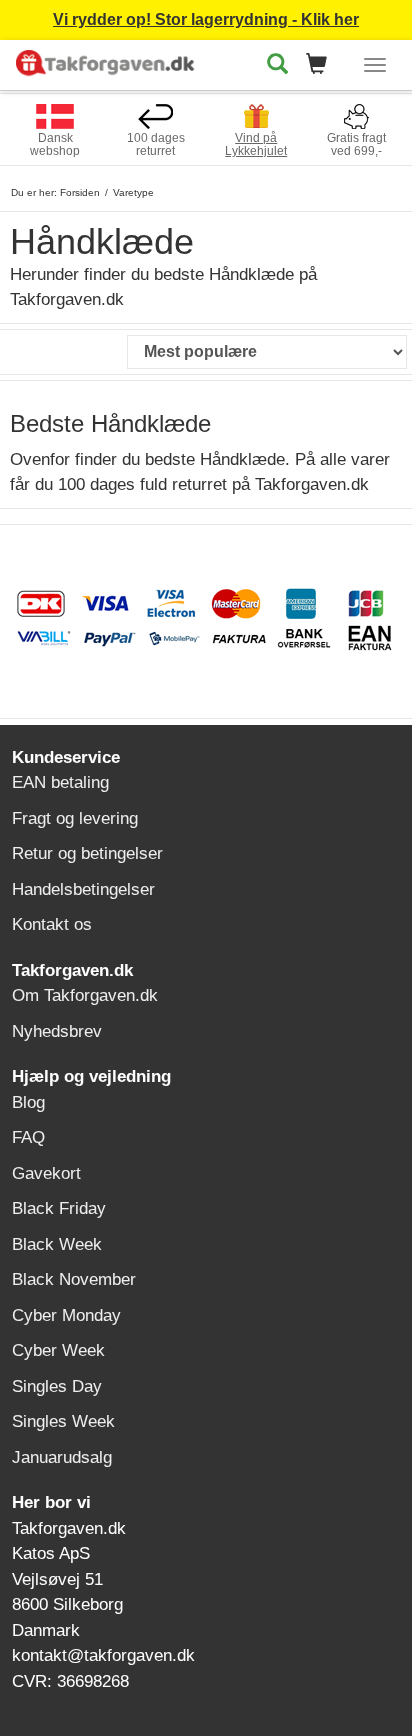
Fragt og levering (75, 818)
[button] (322, 65)
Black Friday (59, 1208)
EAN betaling (60, 782)
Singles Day (57, 1386)
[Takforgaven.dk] (107, 61)
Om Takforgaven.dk (85, 995)
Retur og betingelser (87, 853)
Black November (74, 1279)
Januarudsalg (62, 1457)
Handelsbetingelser (83, 889)
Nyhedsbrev (57, 1031)
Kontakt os (52, 924)
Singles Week (63, 1421)
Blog (28, 1102)
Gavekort (46, 1173)
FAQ (28, 1137)
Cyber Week (58, 1350)
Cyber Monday (66, 1315)
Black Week (57, 1244)
